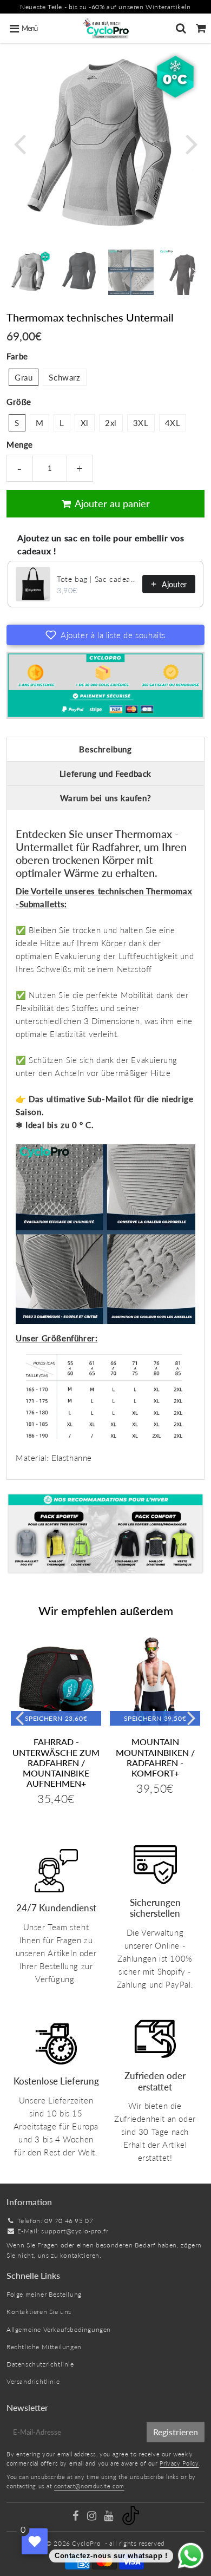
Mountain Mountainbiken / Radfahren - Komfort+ (155, 1757)
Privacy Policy (179, 2463)
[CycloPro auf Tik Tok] (131, 2523)
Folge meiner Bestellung (44, 2294)
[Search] (181, 28)
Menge (20, 444)
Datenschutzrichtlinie (40, 2364)
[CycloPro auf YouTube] (110, 2517)
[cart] (201, 28)
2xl (111, 423)
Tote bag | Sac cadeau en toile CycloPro (96, 579)
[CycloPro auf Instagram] (93, 2517)
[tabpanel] (29, 272)
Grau (24, 377)
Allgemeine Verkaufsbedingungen (59, 2329)
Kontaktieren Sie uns (39, 2312)
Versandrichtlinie (33, 2381)
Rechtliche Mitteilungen (44, 2347)
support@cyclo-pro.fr (75, 2231)
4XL (173, 423)
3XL (141, 423)
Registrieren (176, 2432)
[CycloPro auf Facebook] (76, 2517)
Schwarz (64, 377)
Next (192, 143)
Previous (19, 143)
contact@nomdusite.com (89, 2486)
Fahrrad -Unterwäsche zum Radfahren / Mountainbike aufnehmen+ (56, 1762)
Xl (85, 423)
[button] (105, 635)
